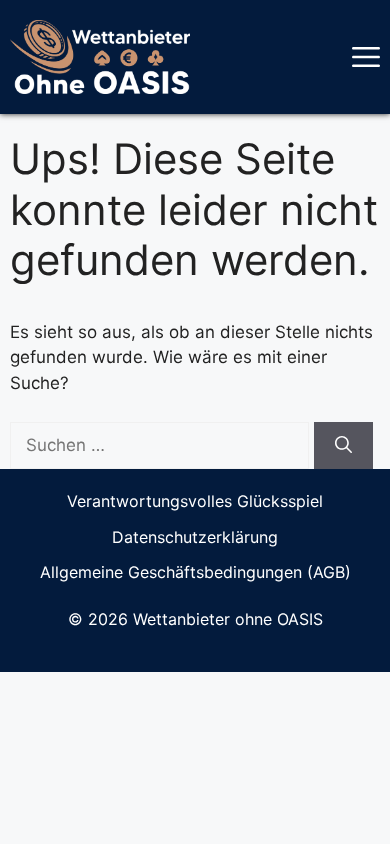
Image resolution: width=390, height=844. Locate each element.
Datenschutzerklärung (195, 537)
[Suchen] (343, 446)
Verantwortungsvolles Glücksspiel (195, 501)
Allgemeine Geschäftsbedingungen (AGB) (195, 572)
